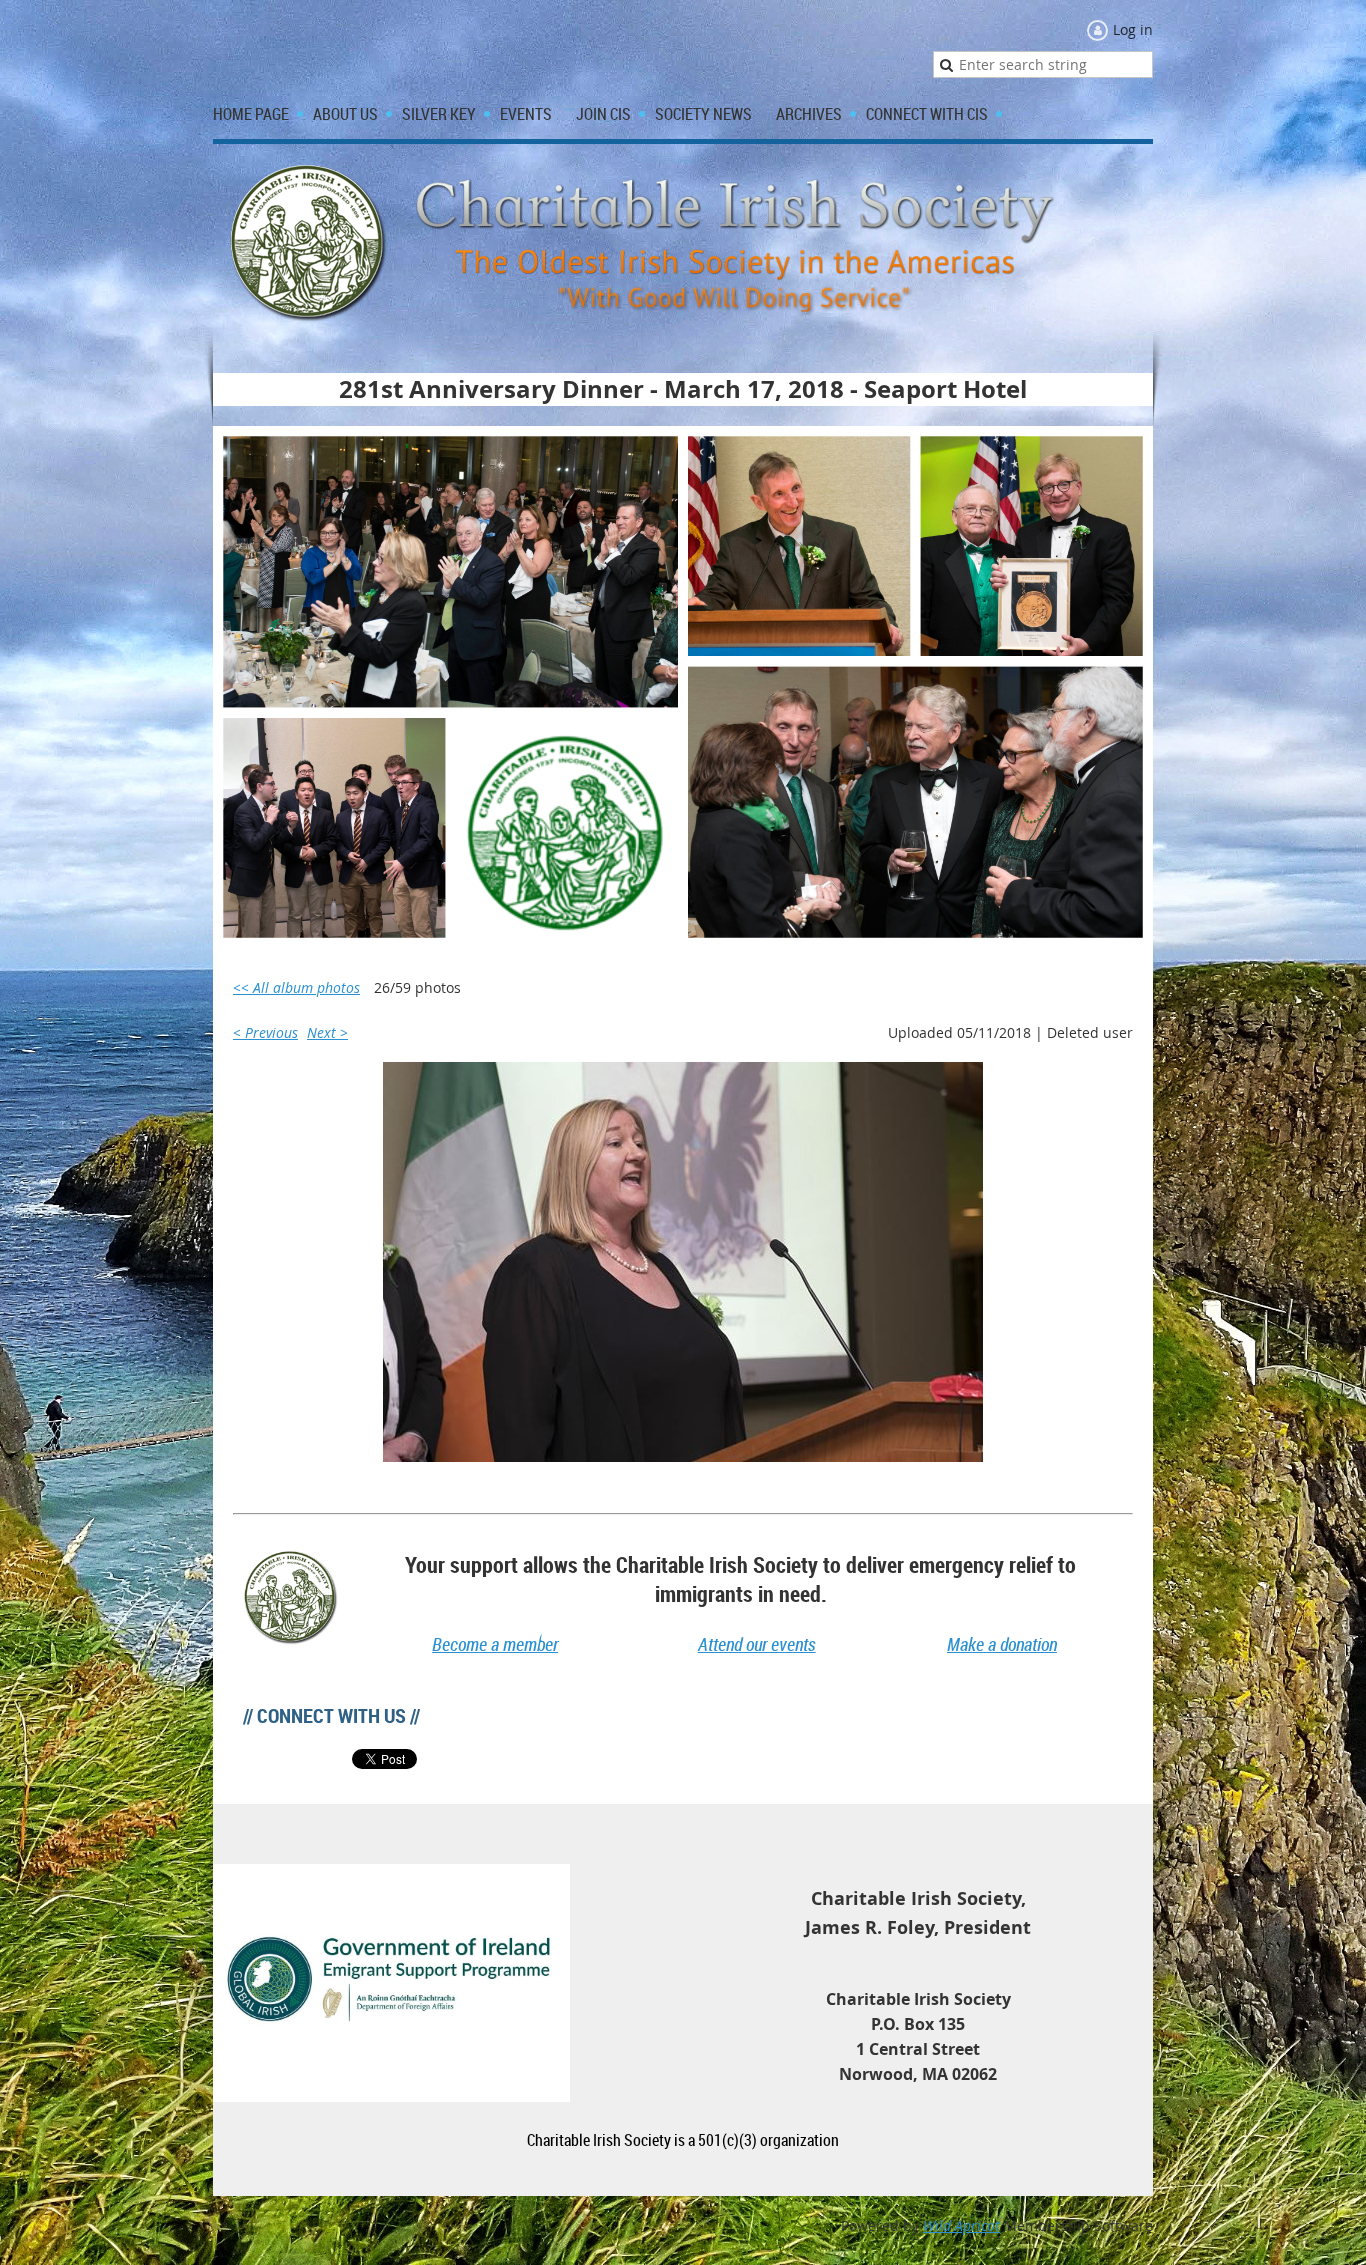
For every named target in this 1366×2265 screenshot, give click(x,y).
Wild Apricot (961, 2225)
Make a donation (1002, 1644)
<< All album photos (296, 987)
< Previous (265, 1032)
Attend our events (757, 1644)
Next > (327, 1032)
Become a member (495, 1644)
